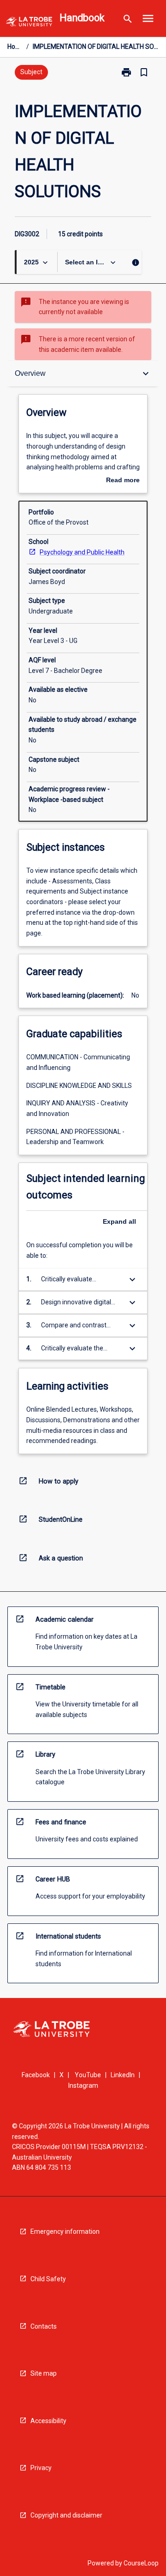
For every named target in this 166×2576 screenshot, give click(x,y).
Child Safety (48, 2279)
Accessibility (48, 2421)
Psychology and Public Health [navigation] (82, 552)
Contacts (44, 2326)
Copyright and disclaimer (66, 2515)
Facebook (36, 2075)
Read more (123, 481)
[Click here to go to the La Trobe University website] (29, 23)
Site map (44, 2373)
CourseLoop (141, 2563)
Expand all (119, 1221)
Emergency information (65, 2231)
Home (15, 47)
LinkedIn (123, 2075)
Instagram (83, 2085)
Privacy (41, 2468)
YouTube (88, 2075)
